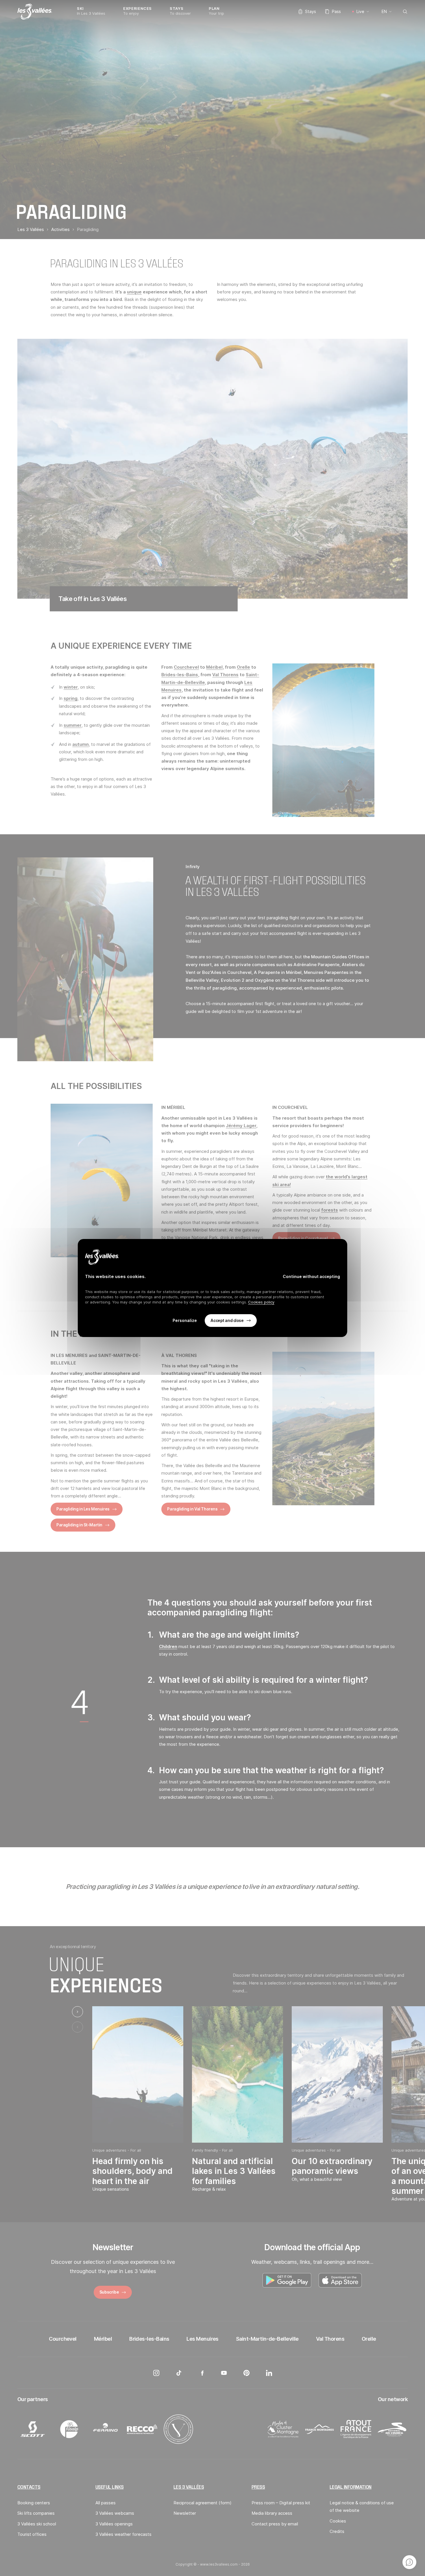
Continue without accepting (311, 1276)
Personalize (185, 1321)
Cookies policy (261, 1302)
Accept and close (227, 1320)
